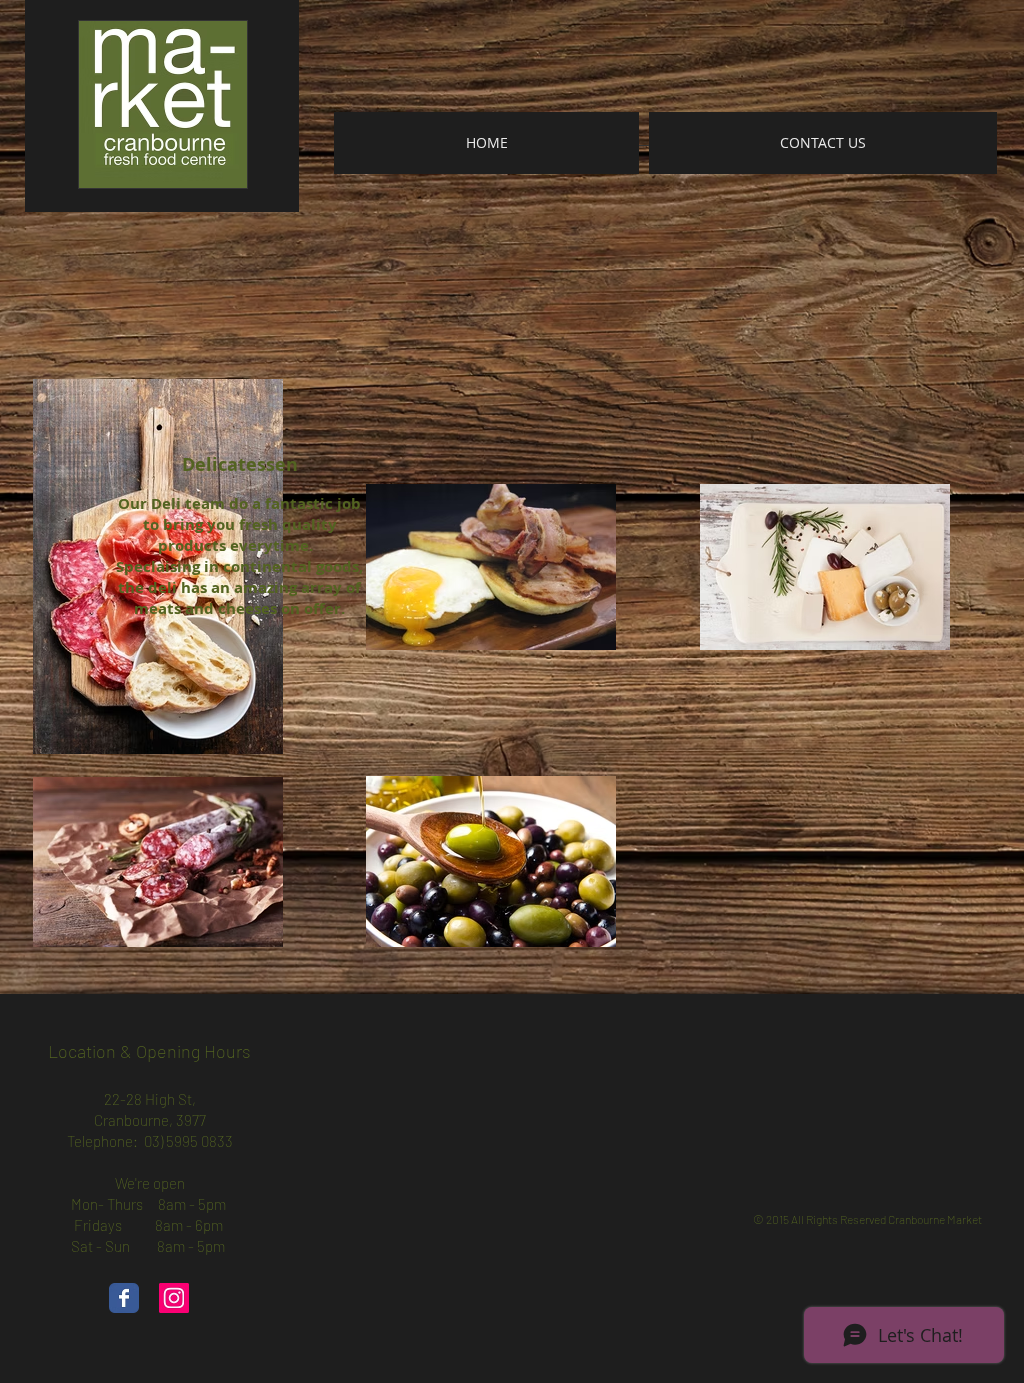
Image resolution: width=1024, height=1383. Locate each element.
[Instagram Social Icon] (174, 1298)
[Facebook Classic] (124, 1298)
